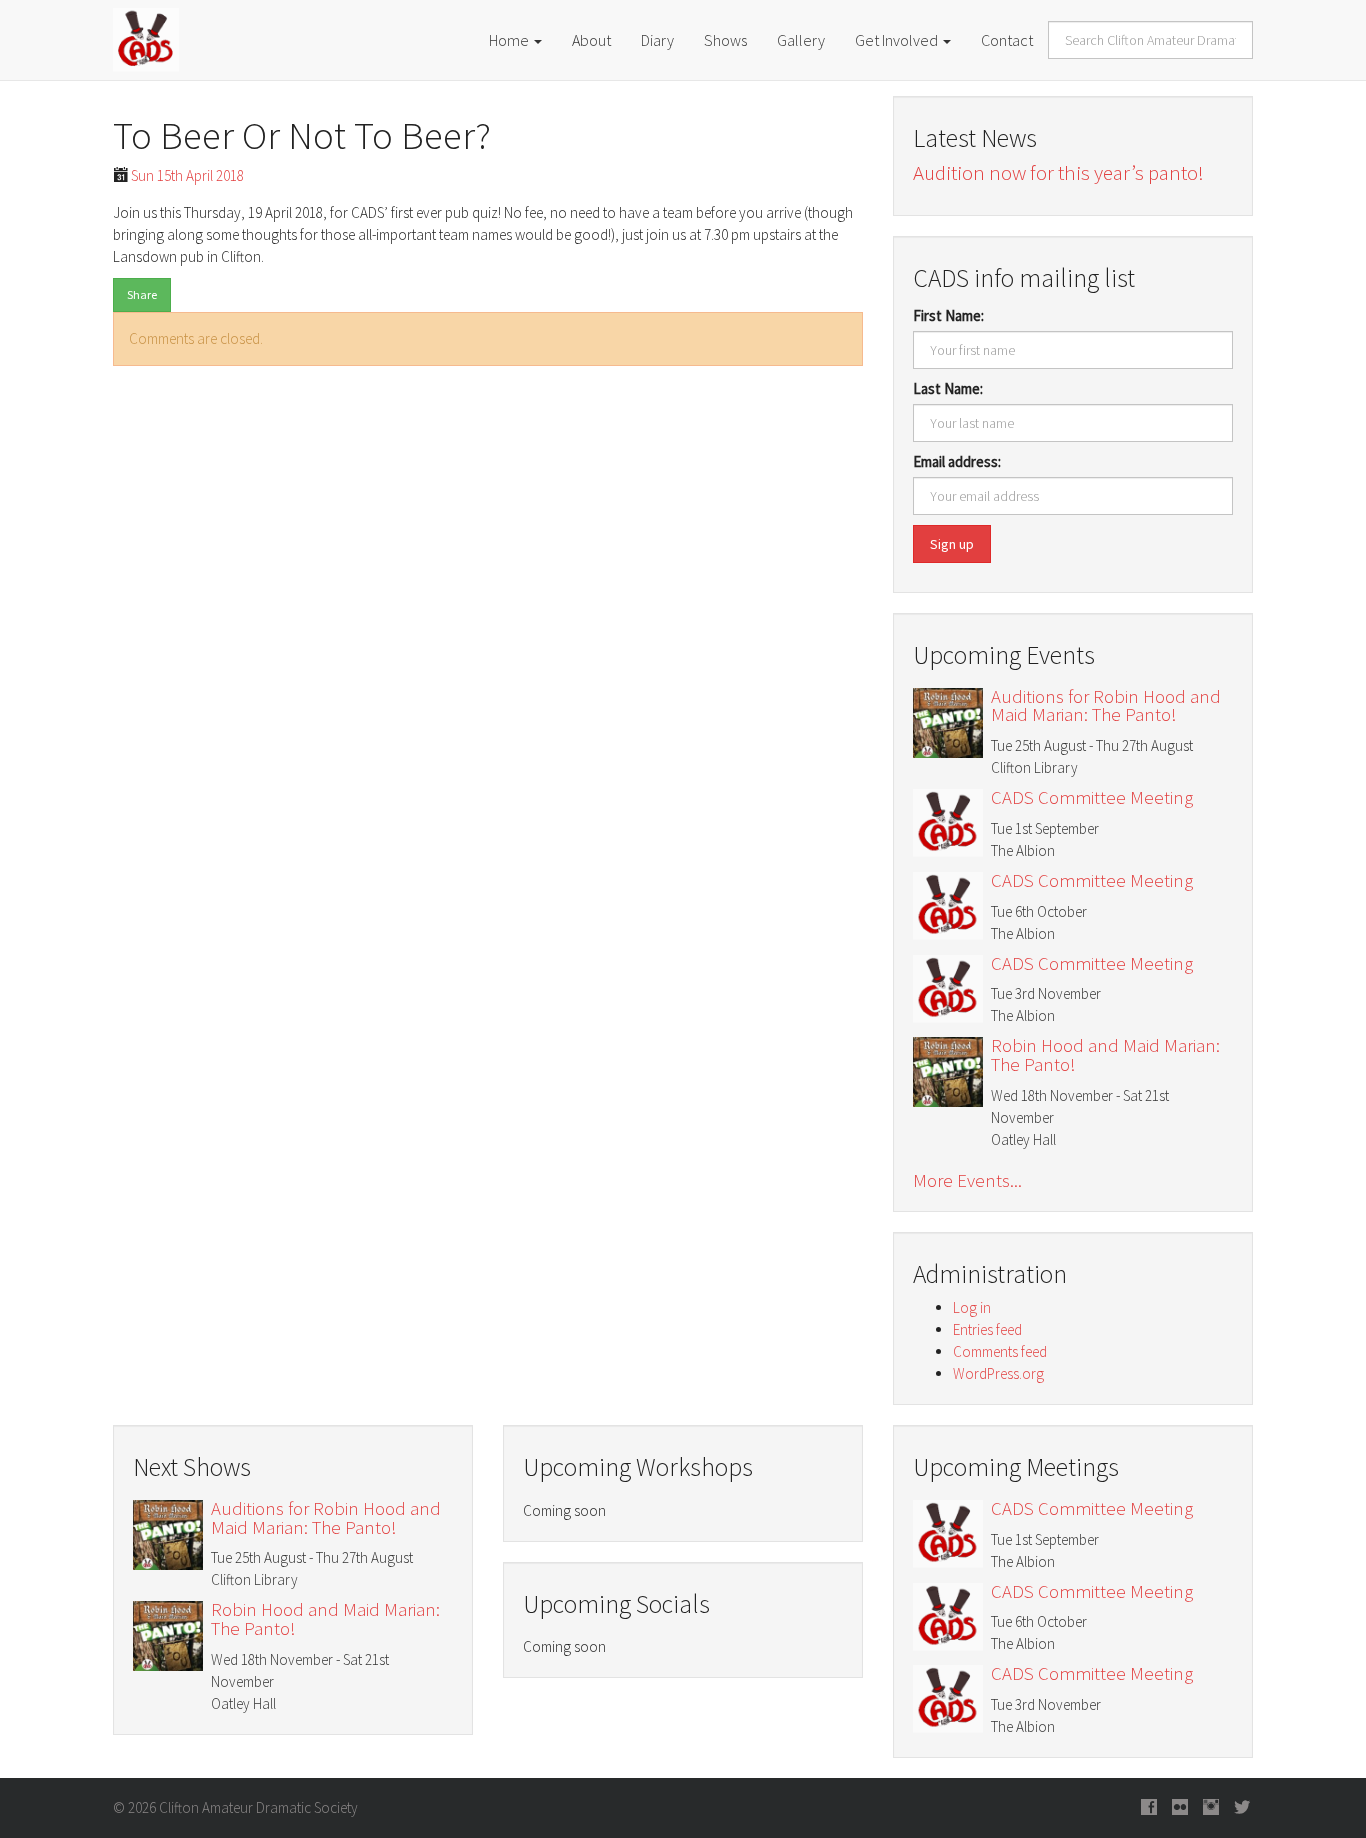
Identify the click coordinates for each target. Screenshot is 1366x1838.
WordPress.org (998, 1373)
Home (510, 40)
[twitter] (1242, 1808)
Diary (657, 40)
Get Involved (898, 40)
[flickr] (1180, 1808)
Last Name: (948, 388)
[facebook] (1149, 1808)
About (591, 40)
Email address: (957, 461)
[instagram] (1211, 1808)
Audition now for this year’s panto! (1058, 172)
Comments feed (1000, 1351)
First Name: (948, 315)
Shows (725, 40)
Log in (972, 1307)
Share (142, 294)
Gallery (801, 40)
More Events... (967, 1181)
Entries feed (987, 1329)
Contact (1007, 40)
